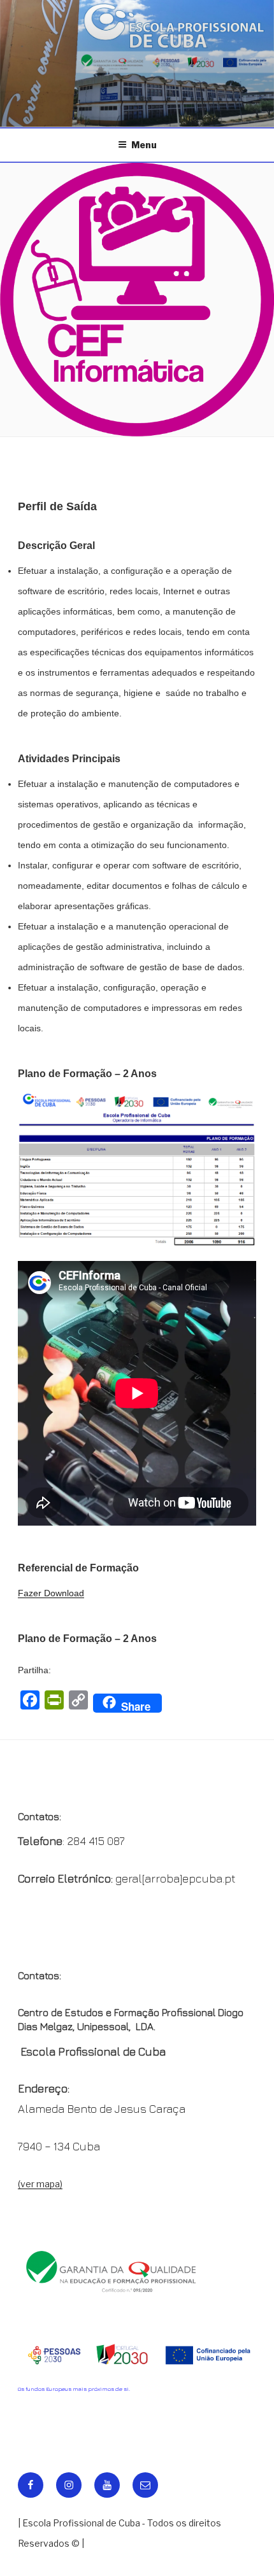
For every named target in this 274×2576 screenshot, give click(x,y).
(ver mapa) (40, 2184)
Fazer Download (51, 1593)
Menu (144, 145)
